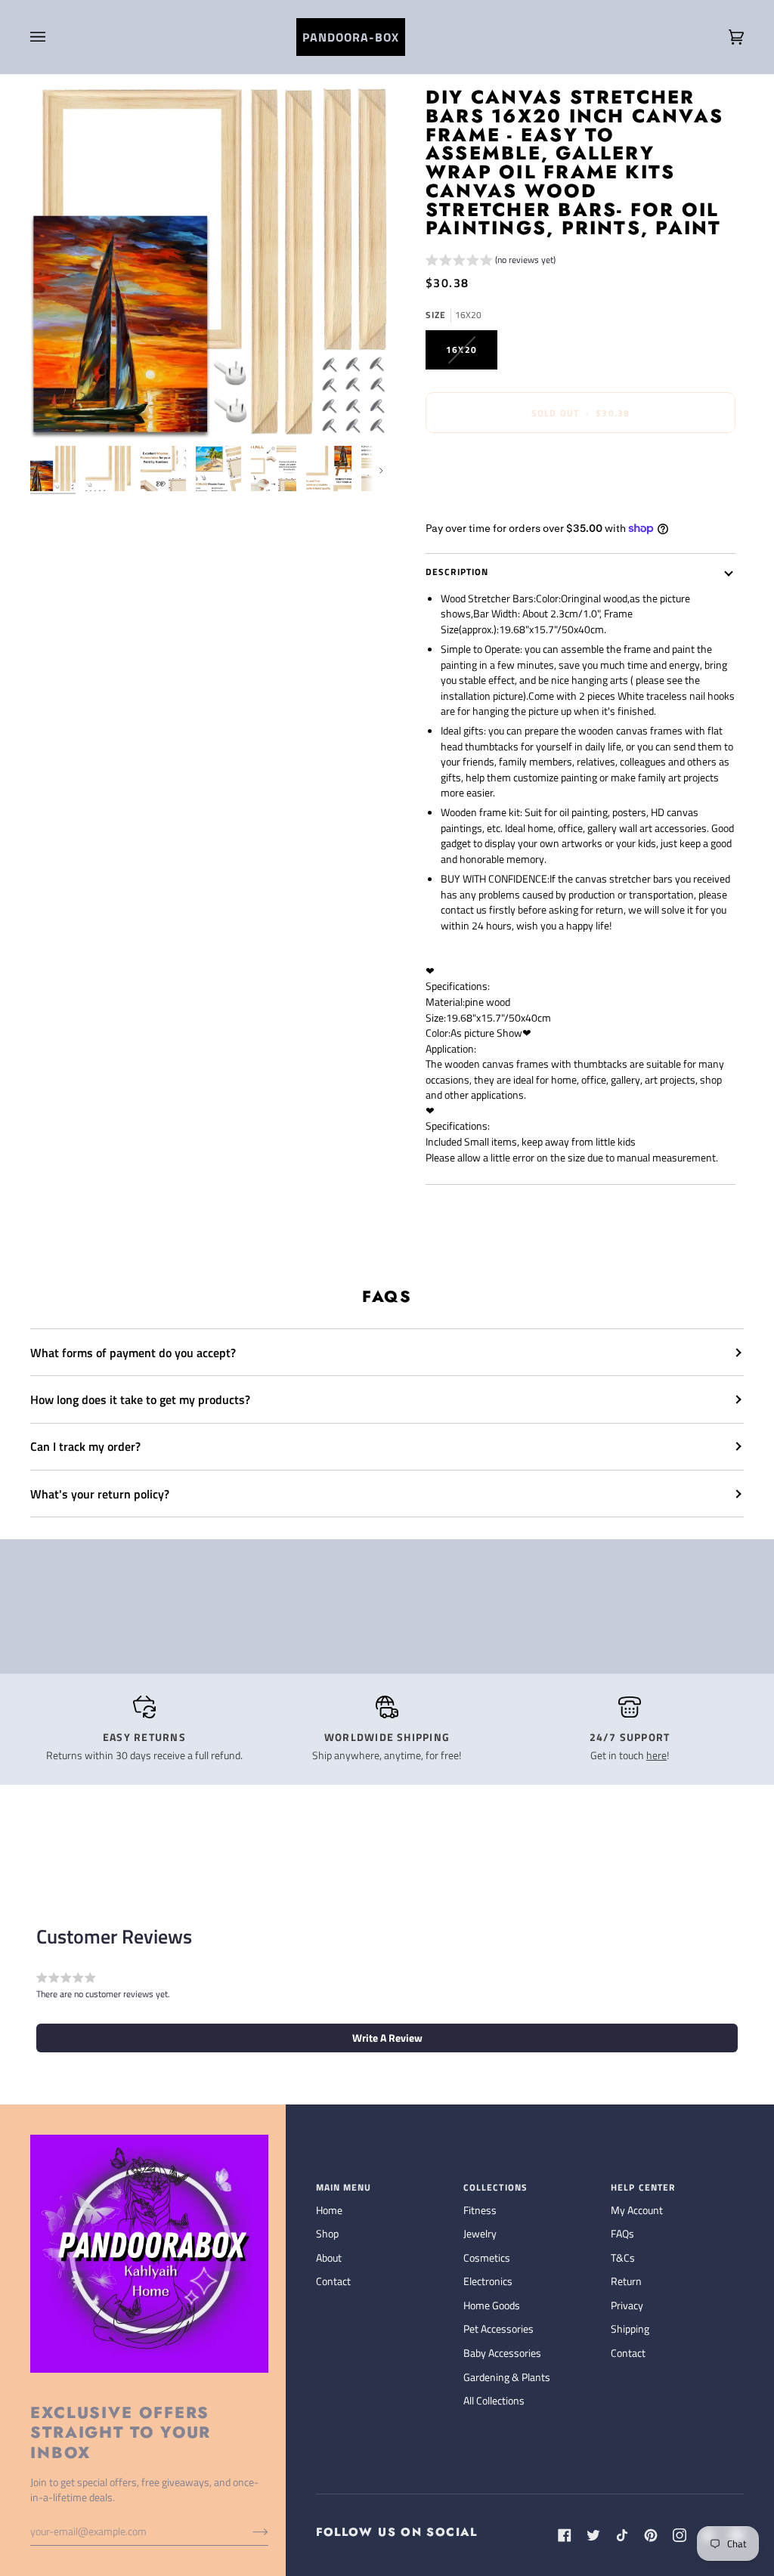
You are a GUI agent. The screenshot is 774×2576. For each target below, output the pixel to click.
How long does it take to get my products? (140, 1399)
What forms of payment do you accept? (133, 1353)
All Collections (494, 2400)
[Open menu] (53, 37)
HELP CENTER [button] (643, 2188)
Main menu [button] (344, 2188)
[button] (491, 262)
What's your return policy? (100, 1494)
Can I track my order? (85, 1446)
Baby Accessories (502, 2353)
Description (457, 572)
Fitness (480, 2210)
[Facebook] (565, 2535)
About (329, 2257)
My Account (637, 2210)
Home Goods (492, 2305)
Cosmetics (487, 2257)
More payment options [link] (476, 503)
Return (626, 2281)
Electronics (488, 2281)
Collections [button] (495, 2188)
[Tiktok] (622, 2535)
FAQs (622, 2233)
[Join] (248, 2531)
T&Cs (623, 2257)
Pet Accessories (498, 2329)
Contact (333, 2281)
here (656, 1755)
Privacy (627, 2305)
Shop (327, 2233)
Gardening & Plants (507, 2377)
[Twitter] (593, 2535)
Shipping (630, 2329)
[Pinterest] (651, 2535)
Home (329, 2210)
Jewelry (480, 2233)
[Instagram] (680, 2535)
